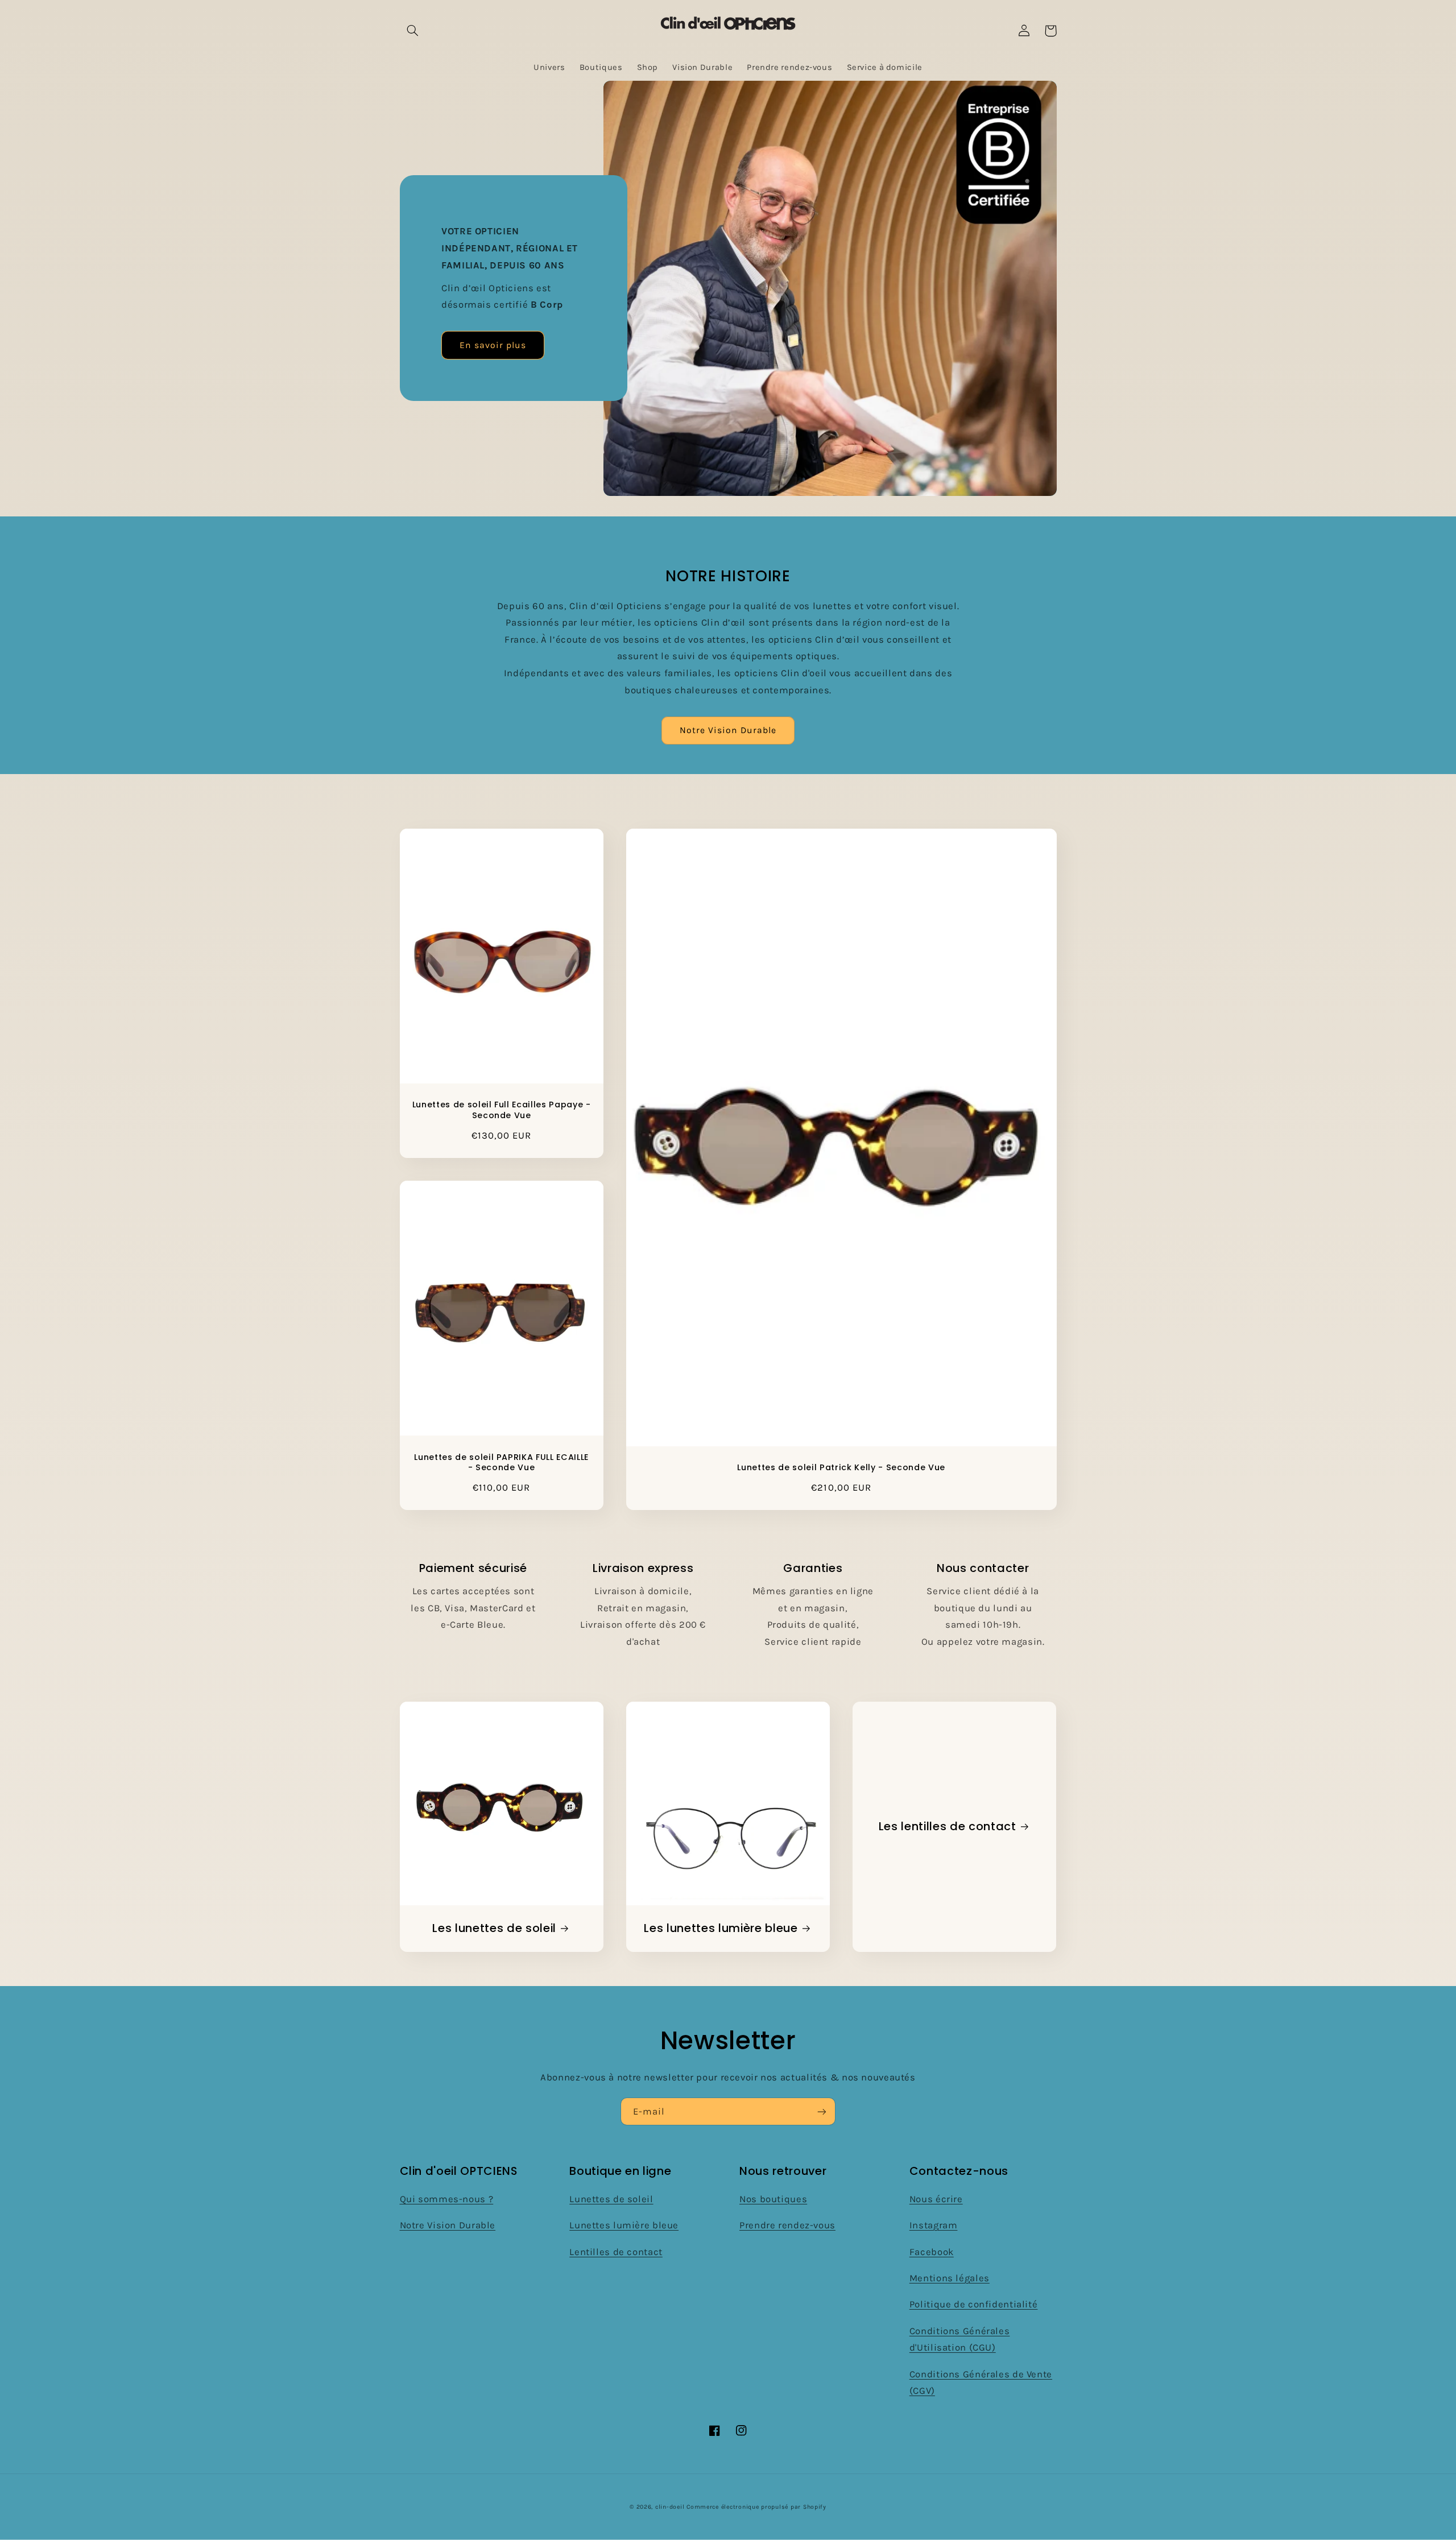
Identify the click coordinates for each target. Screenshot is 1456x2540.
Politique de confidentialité (974, 2304)
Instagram (934, 2225)
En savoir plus (493, 345)
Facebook (932, 2252)
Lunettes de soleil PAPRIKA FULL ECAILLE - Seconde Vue (501, 1463)
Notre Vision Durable (728, 730)
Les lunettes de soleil (494, 1928)
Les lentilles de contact (948, 1827)
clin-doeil (670, 2507)
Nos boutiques (773, 2199)
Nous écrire (936, 2199)
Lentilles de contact (616, 2252)
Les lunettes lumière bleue (721, 1928)
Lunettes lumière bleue (624, 2225)
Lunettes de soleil (611, 2199)
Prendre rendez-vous (787, 2225)
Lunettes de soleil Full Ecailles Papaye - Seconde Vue (502, 1110)
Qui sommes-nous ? (447, 2199)
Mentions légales (950, 2278)
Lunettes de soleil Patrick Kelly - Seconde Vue (841, 1467)
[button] (413, 31)
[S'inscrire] (822, 2111)
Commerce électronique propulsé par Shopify (756, 2507)
